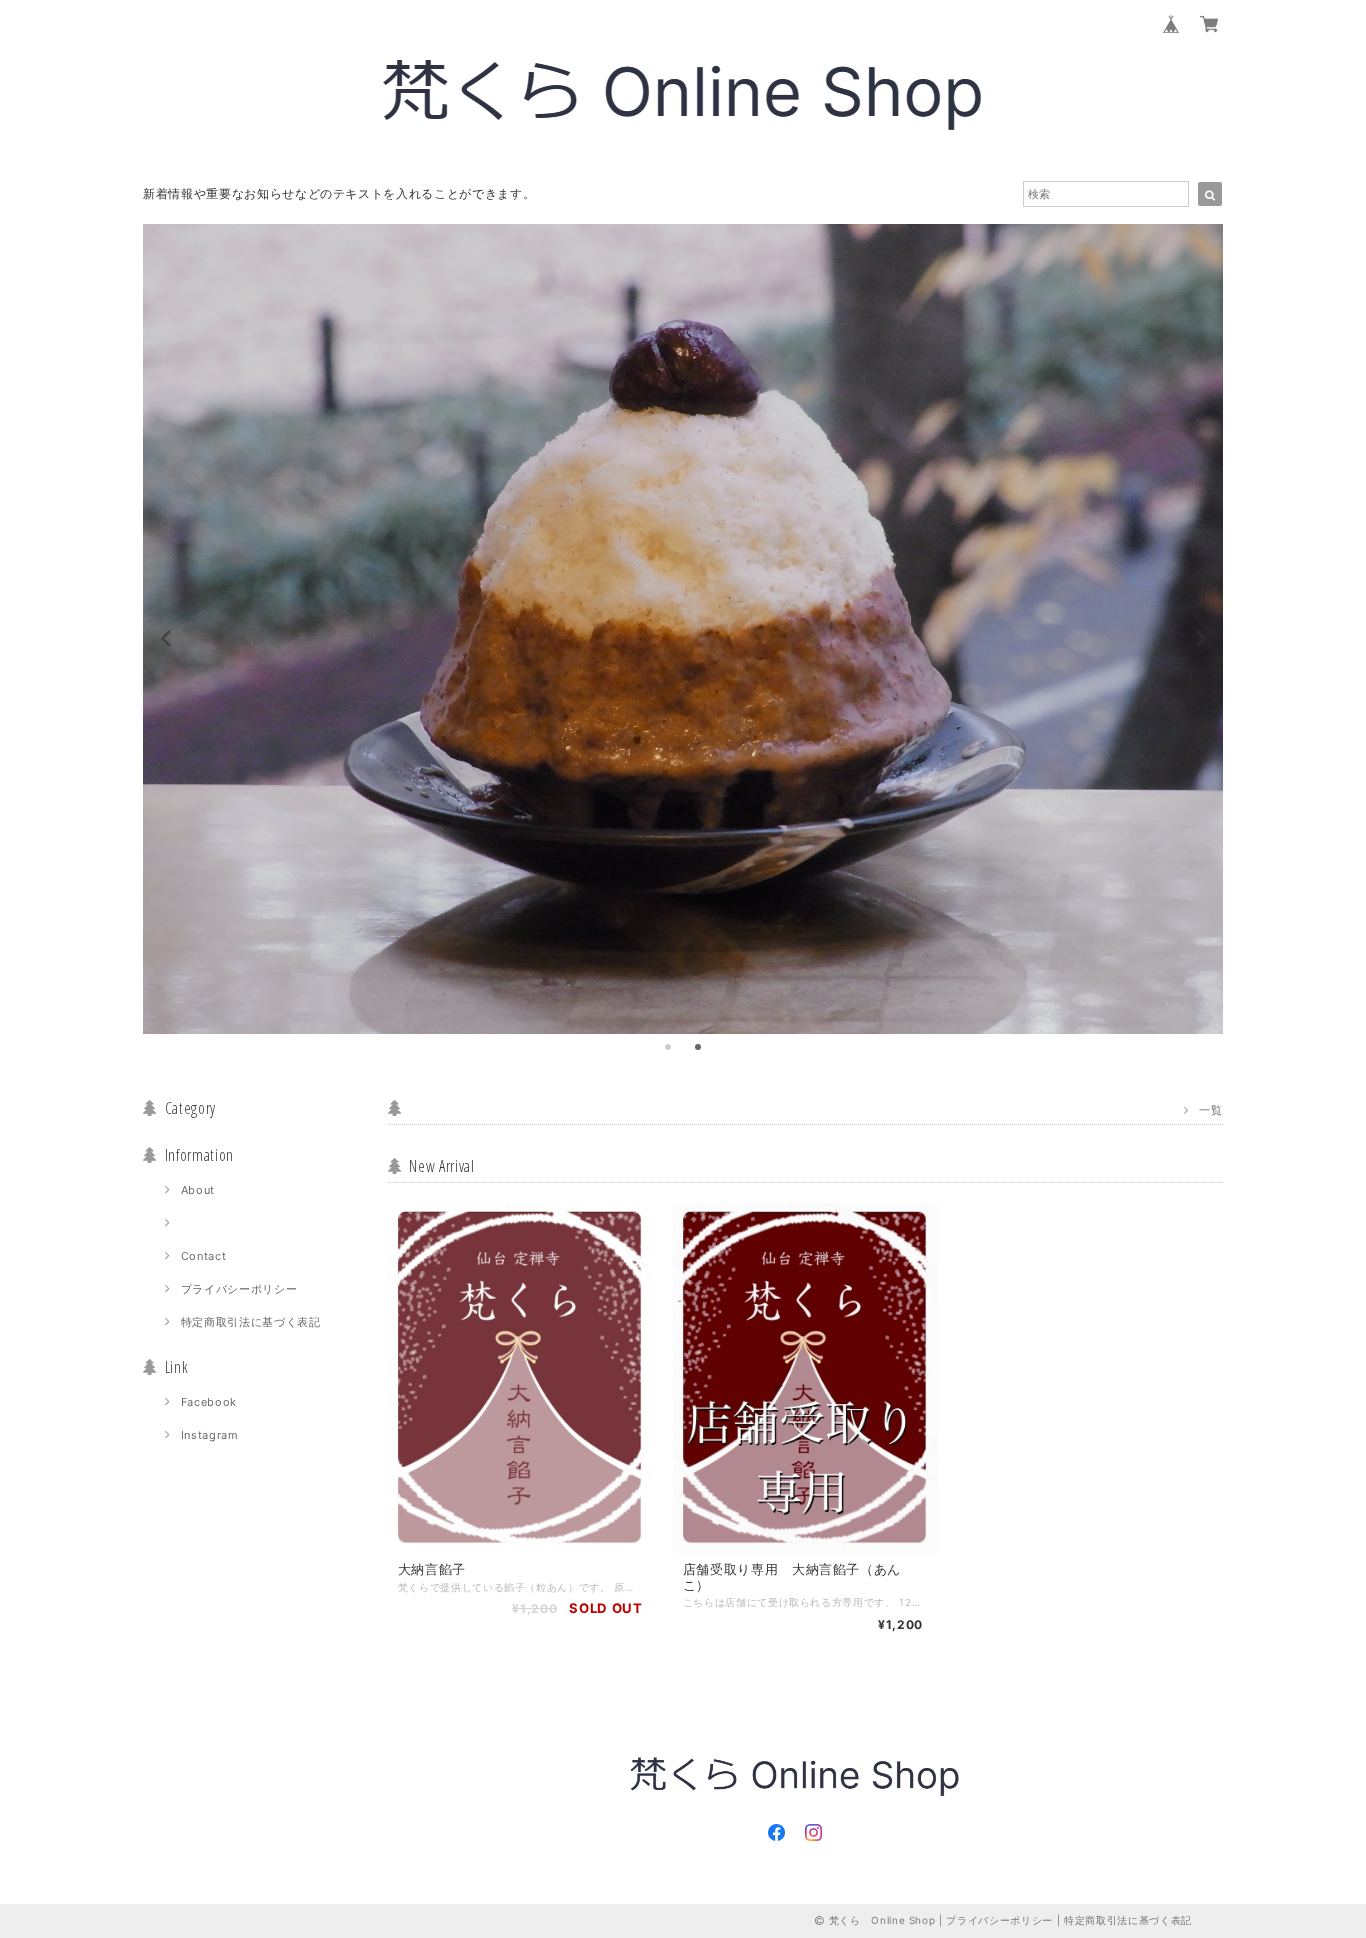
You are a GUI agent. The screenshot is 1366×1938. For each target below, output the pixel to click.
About (198, 1190)
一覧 (1210, 1109)
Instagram (210, 1435)
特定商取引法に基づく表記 (251, 1322)
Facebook (209, 1402)
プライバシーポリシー (239, 1289)
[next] (1199, 638)
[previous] (167, 638)
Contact (204, 1256)
